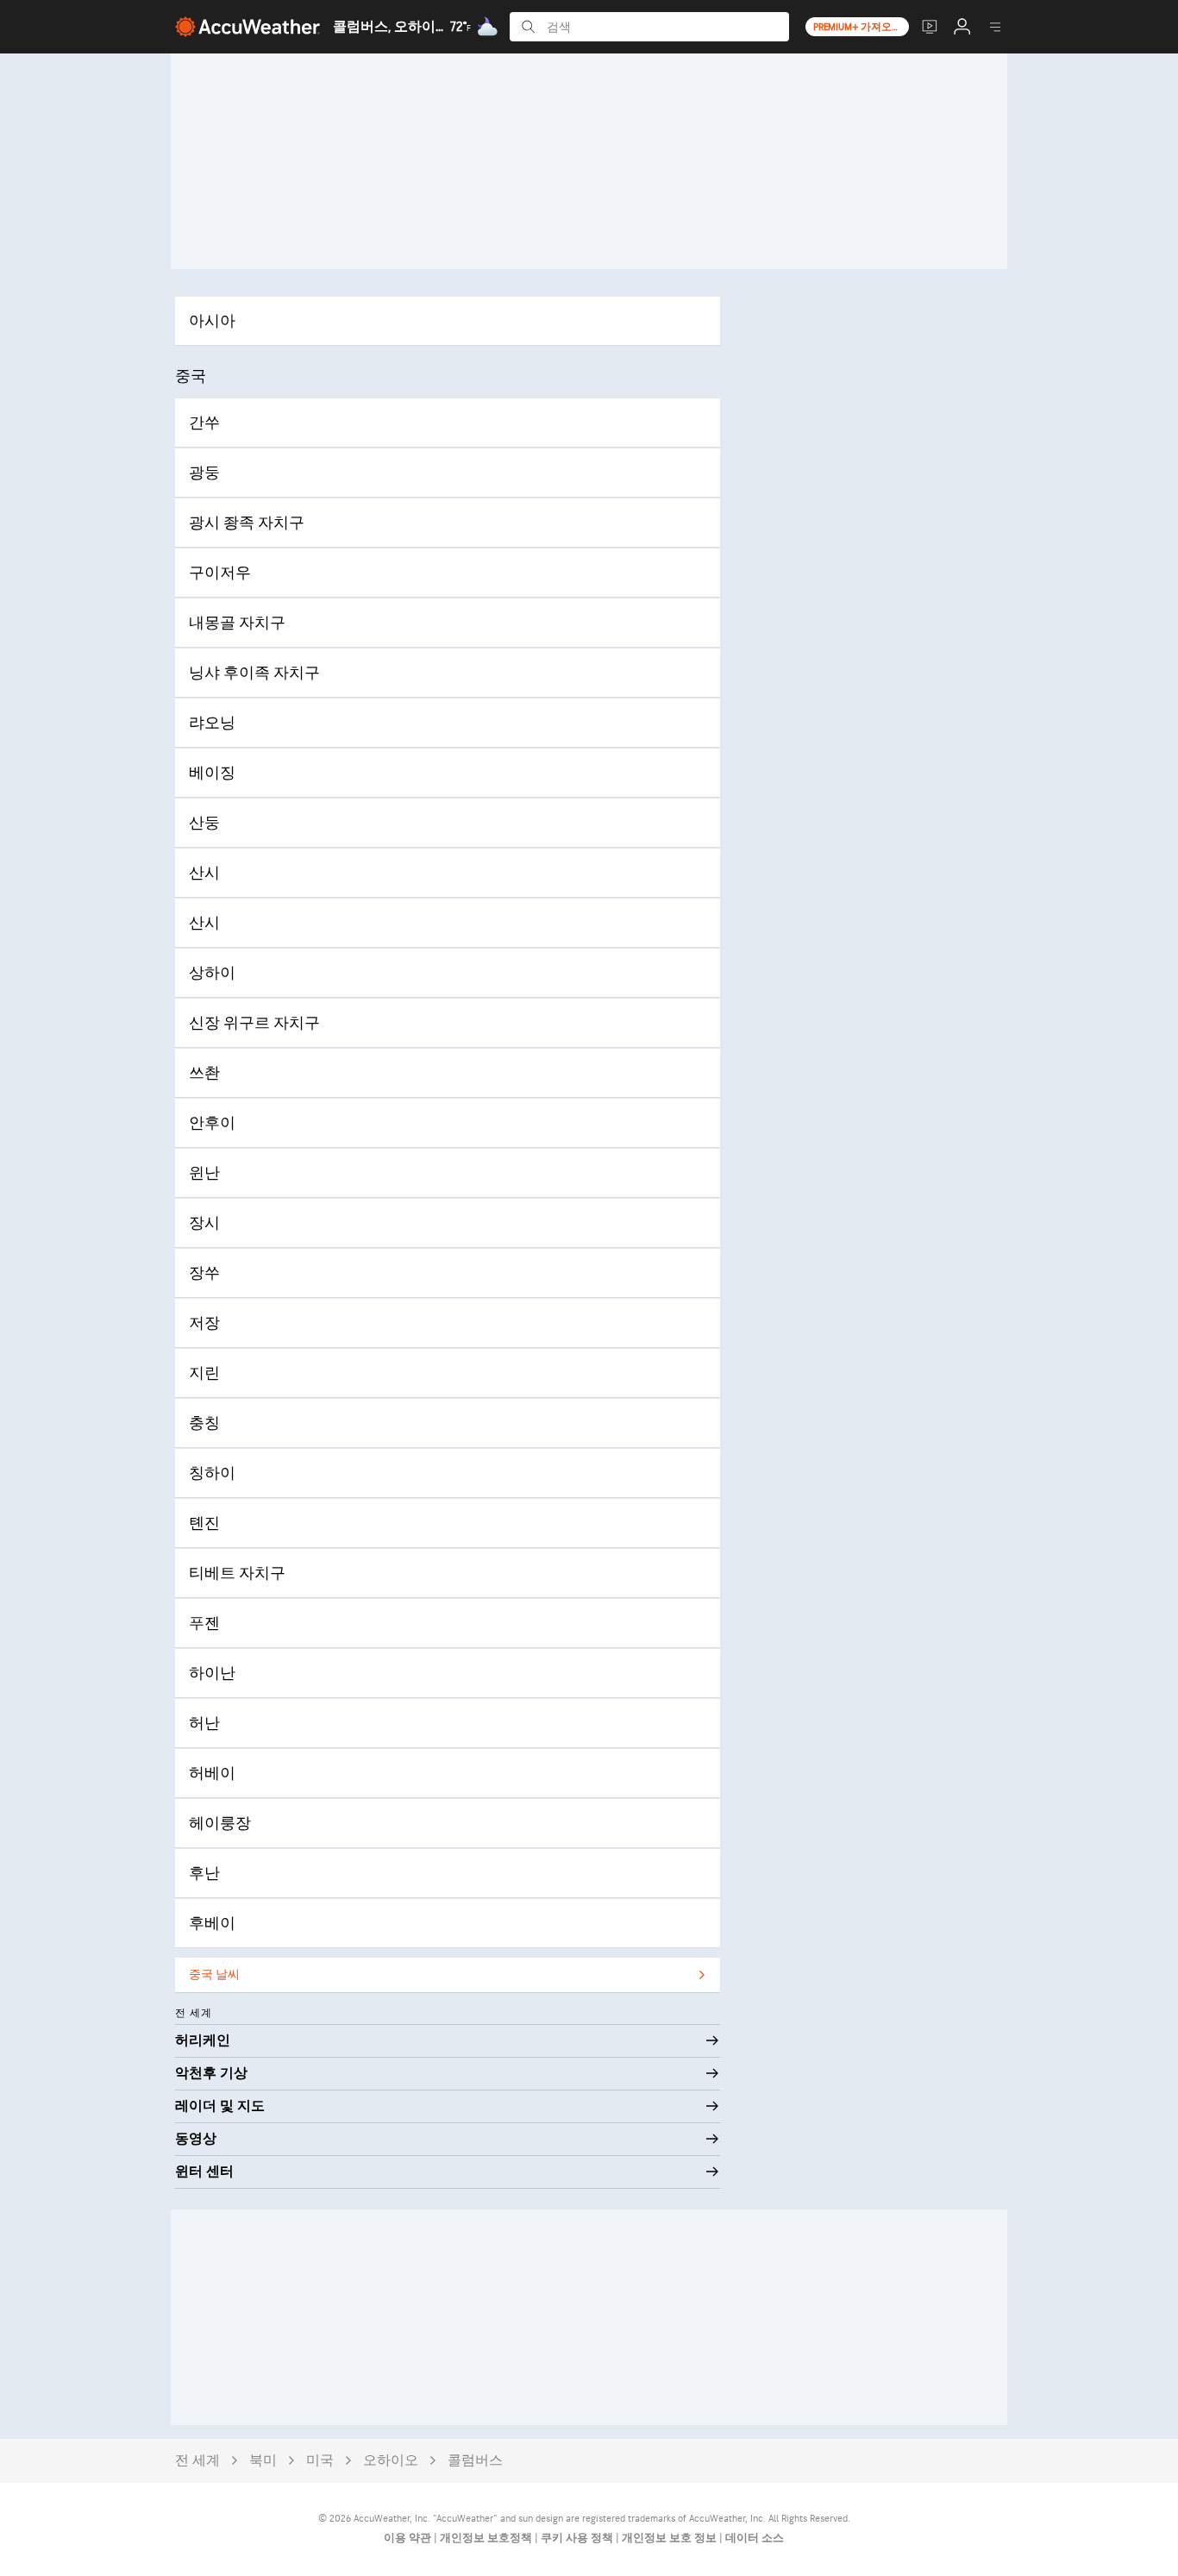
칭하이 (212, 1473)
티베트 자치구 (237, 1573)
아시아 (212, 321)
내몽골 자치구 (237, 623)
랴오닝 (212, 723)
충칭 (204, 1423)
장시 (204, 1223)
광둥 (204, 473)
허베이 (212, 1774)
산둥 (204, 823)
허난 (204, 1724)
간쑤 (204, 423)
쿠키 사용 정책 (578, 2538)
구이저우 (220, 573)
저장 (204, 1323)
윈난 (204, 1173)
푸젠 (204, 1623)
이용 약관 (409, 2538)
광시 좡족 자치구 (247, 523)
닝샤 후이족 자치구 (254, 673)
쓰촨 (204, 1073)
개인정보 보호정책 (487, 2538)
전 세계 (197, 2461)
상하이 (212, 973)
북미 (263, 2461)
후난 (204, 1874)
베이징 (212, 773)
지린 (204, 1373)
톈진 (204, 1523)
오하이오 (391, 2461)
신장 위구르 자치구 (254, 1023)
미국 (320, 2461)
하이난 (212, 1673)
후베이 (212, 1924)
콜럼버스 (475, 2461)
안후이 (212, 1123)
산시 (204, 873)
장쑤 (204, 1273)
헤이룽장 (220, 1824)
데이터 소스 (755, 2538)
